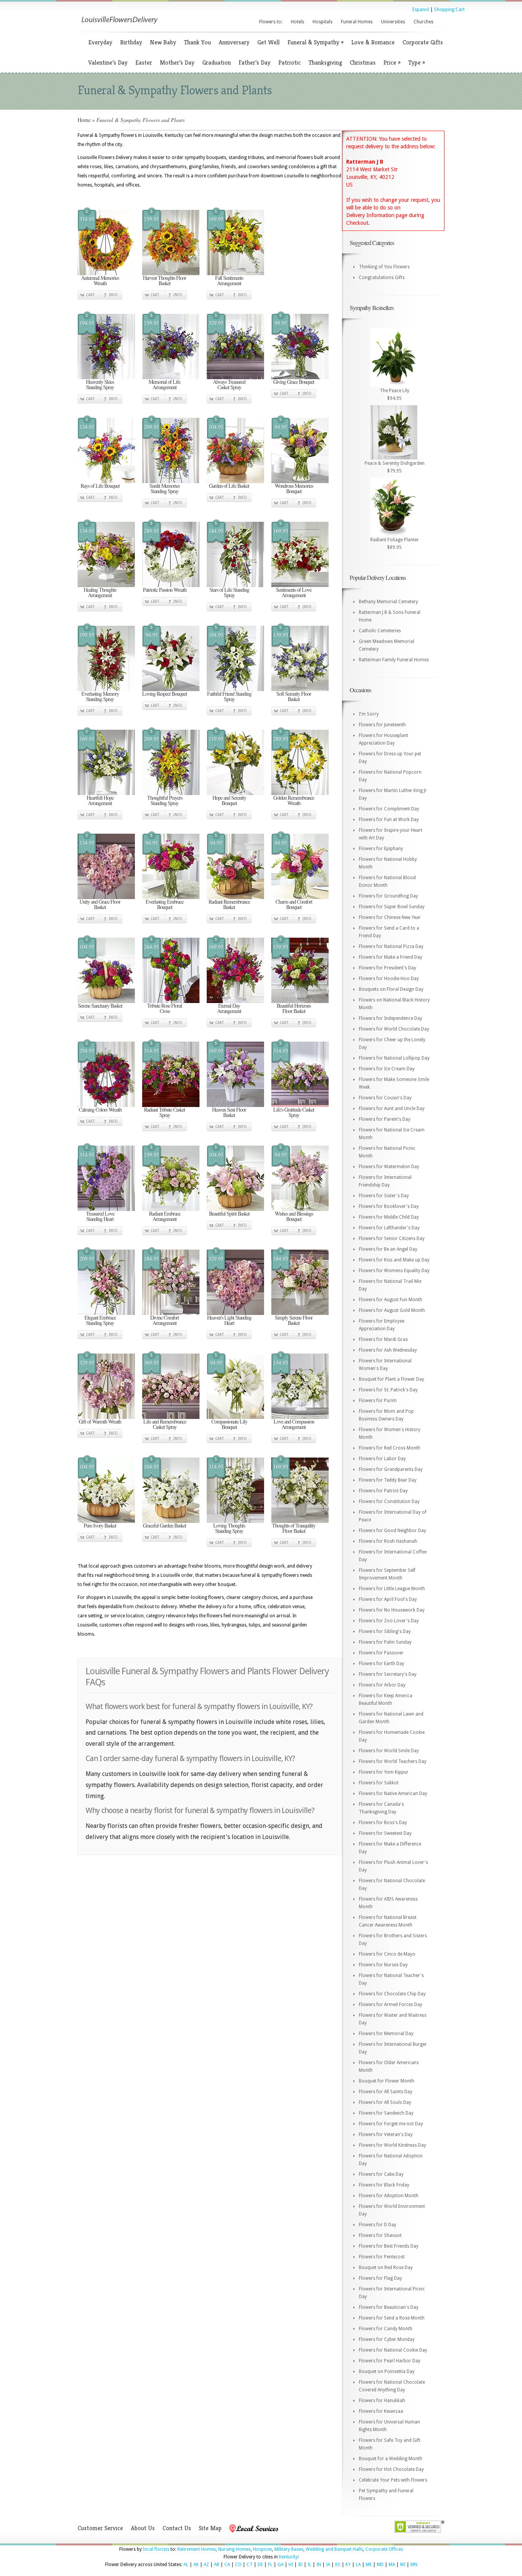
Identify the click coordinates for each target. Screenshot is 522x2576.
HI (291, 2565)
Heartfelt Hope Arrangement (100, 800)
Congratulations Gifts (382, 278)
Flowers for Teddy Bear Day (388, 1480)
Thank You (197, 42)
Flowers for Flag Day (380, 2278)
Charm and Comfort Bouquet (294, 904)
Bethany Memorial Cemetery (388, 602)
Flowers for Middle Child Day (389, 1217)
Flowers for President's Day (387, 968)
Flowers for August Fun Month (391, 1300)
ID (300, 2565)
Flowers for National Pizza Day (391, 946)
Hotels (297, 22)
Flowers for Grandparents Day (391, 1469)
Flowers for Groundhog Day (388, 896)
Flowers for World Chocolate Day (394, 1029)
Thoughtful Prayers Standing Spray (165, 800)
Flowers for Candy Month (386, 2329)
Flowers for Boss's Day (383, 1823)
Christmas (363, 62)
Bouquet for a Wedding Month (391, 2459)
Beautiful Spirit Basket (229, 1213)
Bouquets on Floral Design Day (391, 989)
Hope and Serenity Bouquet (229, 800)
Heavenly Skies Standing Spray (100, 384)
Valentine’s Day (108, 62)
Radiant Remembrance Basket (229, 904)
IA (328, 2565)
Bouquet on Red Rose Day (386, 2268)
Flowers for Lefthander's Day (389, 1228)
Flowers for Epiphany (381, 849)
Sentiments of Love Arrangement (294, 592)
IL (310, 2565)
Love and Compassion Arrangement (294, 1424)
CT (250, 2565)
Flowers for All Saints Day (386, 2092)
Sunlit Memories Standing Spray (165, 488)
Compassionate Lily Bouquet (229, 1424)
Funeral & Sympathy (315, 42)
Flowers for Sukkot (379, 1783)
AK (196, 2565)
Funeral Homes (357, 22)
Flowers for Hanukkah (382, 2401)
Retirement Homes (197, 2549)
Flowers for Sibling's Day (385, 1631)
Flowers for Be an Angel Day (388, 1249)
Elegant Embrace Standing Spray (100, 1320)
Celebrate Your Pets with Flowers (393, 2480)
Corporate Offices (384, 2549)
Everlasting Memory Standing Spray (100, 696)
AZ (206, 2565)
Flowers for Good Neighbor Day (392, 1531)
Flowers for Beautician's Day (389, 2307)
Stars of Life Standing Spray (229, 592)
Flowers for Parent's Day (385, 1119)
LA (358, 2565)
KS (338, 2565)
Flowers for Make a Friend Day (391, 957)
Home (84, 120)
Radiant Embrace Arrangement (165, 1216)
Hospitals (323, 22)
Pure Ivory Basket (100, 1525)
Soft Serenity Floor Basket (294, 696)
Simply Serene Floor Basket (294, 1320)
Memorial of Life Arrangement (165, 384)
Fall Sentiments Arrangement (229, 280)
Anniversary (234, 42)
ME (369, 2565)
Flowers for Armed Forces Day (391, 2005)
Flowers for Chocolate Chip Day (392, 1994)
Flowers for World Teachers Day (393, 1761)
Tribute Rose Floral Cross (165, 1008)
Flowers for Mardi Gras (383, 1339)
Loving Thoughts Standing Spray (229, 1528)
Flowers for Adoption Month (389, 2196)
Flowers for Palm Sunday (385, 1642)
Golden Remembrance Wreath (294, 800)
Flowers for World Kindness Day (392, 2145)
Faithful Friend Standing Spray (229, 696)
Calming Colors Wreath (100, 1109)
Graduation (216, 62)
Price (392, 62)
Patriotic (289, 62)
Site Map (210, 2528)
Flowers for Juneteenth (382, 725)
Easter (144, 62)
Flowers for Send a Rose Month (392, 2318)
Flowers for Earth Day (382, 1664)
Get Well (268, 42)
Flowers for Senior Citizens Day (392, 1238)
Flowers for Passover (381, 1653)
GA (280, 2565)
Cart (90, 295)
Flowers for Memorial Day (386, 2034)
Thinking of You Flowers (384, 267)
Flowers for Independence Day (391, 1018)
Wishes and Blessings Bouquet (294, 1216)
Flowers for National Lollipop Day (394, 1058)
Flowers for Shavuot (380, 2235)
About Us (143, 2528)
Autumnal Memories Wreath (100, 280)
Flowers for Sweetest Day (385, 1833)
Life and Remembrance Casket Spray (165, 1424)
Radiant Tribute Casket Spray (165, 1112)
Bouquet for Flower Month (387, 2081)
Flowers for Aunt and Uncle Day (392, 1109)
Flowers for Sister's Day (384, 1196)
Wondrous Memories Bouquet (294, 488)
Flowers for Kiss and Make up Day (394, 1260)
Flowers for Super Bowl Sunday (392, 907)
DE (260, 2565)
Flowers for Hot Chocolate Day (391, 2469)
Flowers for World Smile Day (389, 1751)
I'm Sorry (369, 714)
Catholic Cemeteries (380, 631)
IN (319, 2565)
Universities (393, 22)
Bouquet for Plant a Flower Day (391, 1379)
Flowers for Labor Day (382, 1459)
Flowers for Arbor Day (382, 1685)
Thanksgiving (325, 62)
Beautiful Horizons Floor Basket (294, 1008)
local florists (156, 2549)
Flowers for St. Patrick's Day (388, 1390)
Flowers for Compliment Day (389, 809)
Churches (423, 22)
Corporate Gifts (423, 42)
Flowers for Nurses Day (383, 1965)
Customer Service (100, 2528)
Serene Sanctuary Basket (100, 1006)
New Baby (163, 42)
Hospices (263, 2549)
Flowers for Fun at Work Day (389, 820)
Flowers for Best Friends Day (389, 2246)
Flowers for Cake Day (381, 2174)
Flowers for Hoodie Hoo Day (389, 979)
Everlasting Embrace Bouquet (165, 904)
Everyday (100, 42)
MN (414, 2565)
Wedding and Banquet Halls (334, 2549)
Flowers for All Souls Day (385, 2102)
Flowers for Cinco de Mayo (387, 1954)
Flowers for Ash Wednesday (388, 1350)
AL (186, 2565)
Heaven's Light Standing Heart (229, 1320)
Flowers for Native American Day (393, 1794)
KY (348, 2565)
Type (417, 62)
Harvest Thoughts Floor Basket (165, 280)
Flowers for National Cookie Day (393, 2350)
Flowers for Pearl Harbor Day (390, 2361)
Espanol (421, 10)
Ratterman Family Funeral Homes (394, 660)
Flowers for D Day (378, 2225)
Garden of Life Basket (229, 486)
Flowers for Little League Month (392, 1589)
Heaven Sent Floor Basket (229, 1112)
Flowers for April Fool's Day (388, 1599)
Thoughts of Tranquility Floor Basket (294, 1528)
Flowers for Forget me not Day (391, 2124)
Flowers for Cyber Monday (387, 2339)
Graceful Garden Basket (165, 1525)
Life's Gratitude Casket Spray (294, 1112)
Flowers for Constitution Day (389, 1501)
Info (113, 295)
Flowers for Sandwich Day (386, 2113)
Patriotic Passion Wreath (165, 590)
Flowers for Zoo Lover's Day (389, 1621)
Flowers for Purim (378, 1401)
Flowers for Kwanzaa (381, 2411)
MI (403, 2565)
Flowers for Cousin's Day (385, 1098)
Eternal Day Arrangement (229, 1008)
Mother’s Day (177, 62)
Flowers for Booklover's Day (389, 1206)
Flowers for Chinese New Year (390, 917)
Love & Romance (373, 42)
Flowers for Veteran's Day (386, 2134)
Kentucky (288, 2557)
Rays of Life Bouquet (100, 486)
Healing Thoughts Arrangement (100, 592)
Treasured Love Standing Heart (100, 1216)
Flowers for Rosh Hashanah (388, 1541)
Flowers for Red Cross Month (390, 1448)
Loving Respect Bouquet (165, 694)
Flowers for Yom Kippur (384, 1772)
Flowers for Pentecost (382, 2257)
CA (227, 2565)
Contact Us (177, 2528)
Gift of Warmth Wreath (100, 1421)
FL (270, 2565)
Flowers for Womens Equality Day (394, 1271)
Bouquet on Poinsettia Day (387, 2371)
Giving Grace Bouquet (294, 382)
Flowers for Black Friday (384, 2185)
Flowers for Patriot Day (383, 1491)
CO (238, 2565)
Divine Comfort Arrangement (165, 1320)
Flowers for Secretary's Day (388, 1674)
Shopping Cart (449, 10)
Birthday (131, 42)
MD (380, 2565)
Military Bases (289, 2549)
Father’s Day (255, 62)
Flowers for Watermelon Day (389, 1167)
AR (217, 2565)
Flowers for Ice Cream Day (387, 1069)
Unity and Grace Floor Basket (100, 904)
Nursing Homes (234, 2549)
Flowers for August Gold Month (392, 1310)
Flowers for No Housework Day (392, 1610)
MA (392, 2565)
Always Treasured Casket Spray (229, 384)
